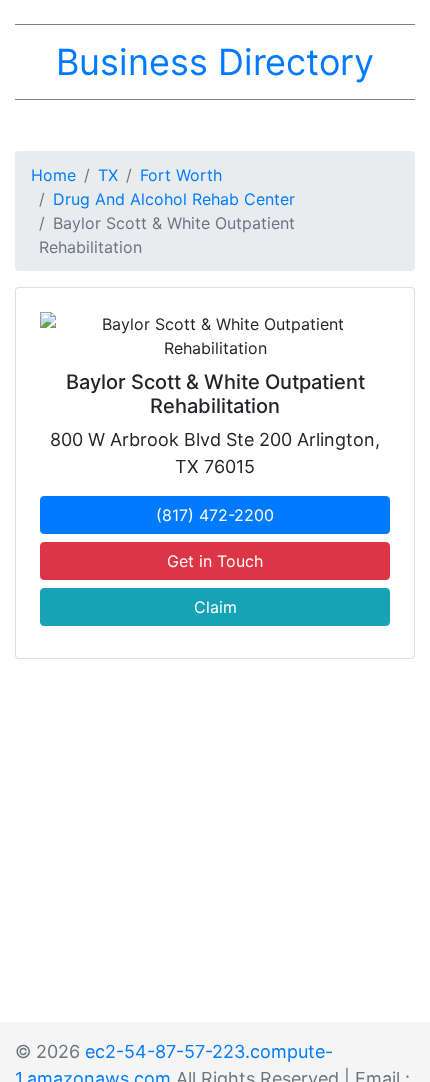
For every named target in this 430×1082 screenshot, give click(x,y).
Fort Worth (181, 175)
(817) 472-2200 (215, 515)
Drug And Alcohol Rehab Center (174, 199)
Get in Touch (215, 561)
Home (53, 175)
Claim (215, 607)
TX (108, 175)
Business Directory (215, 62)
